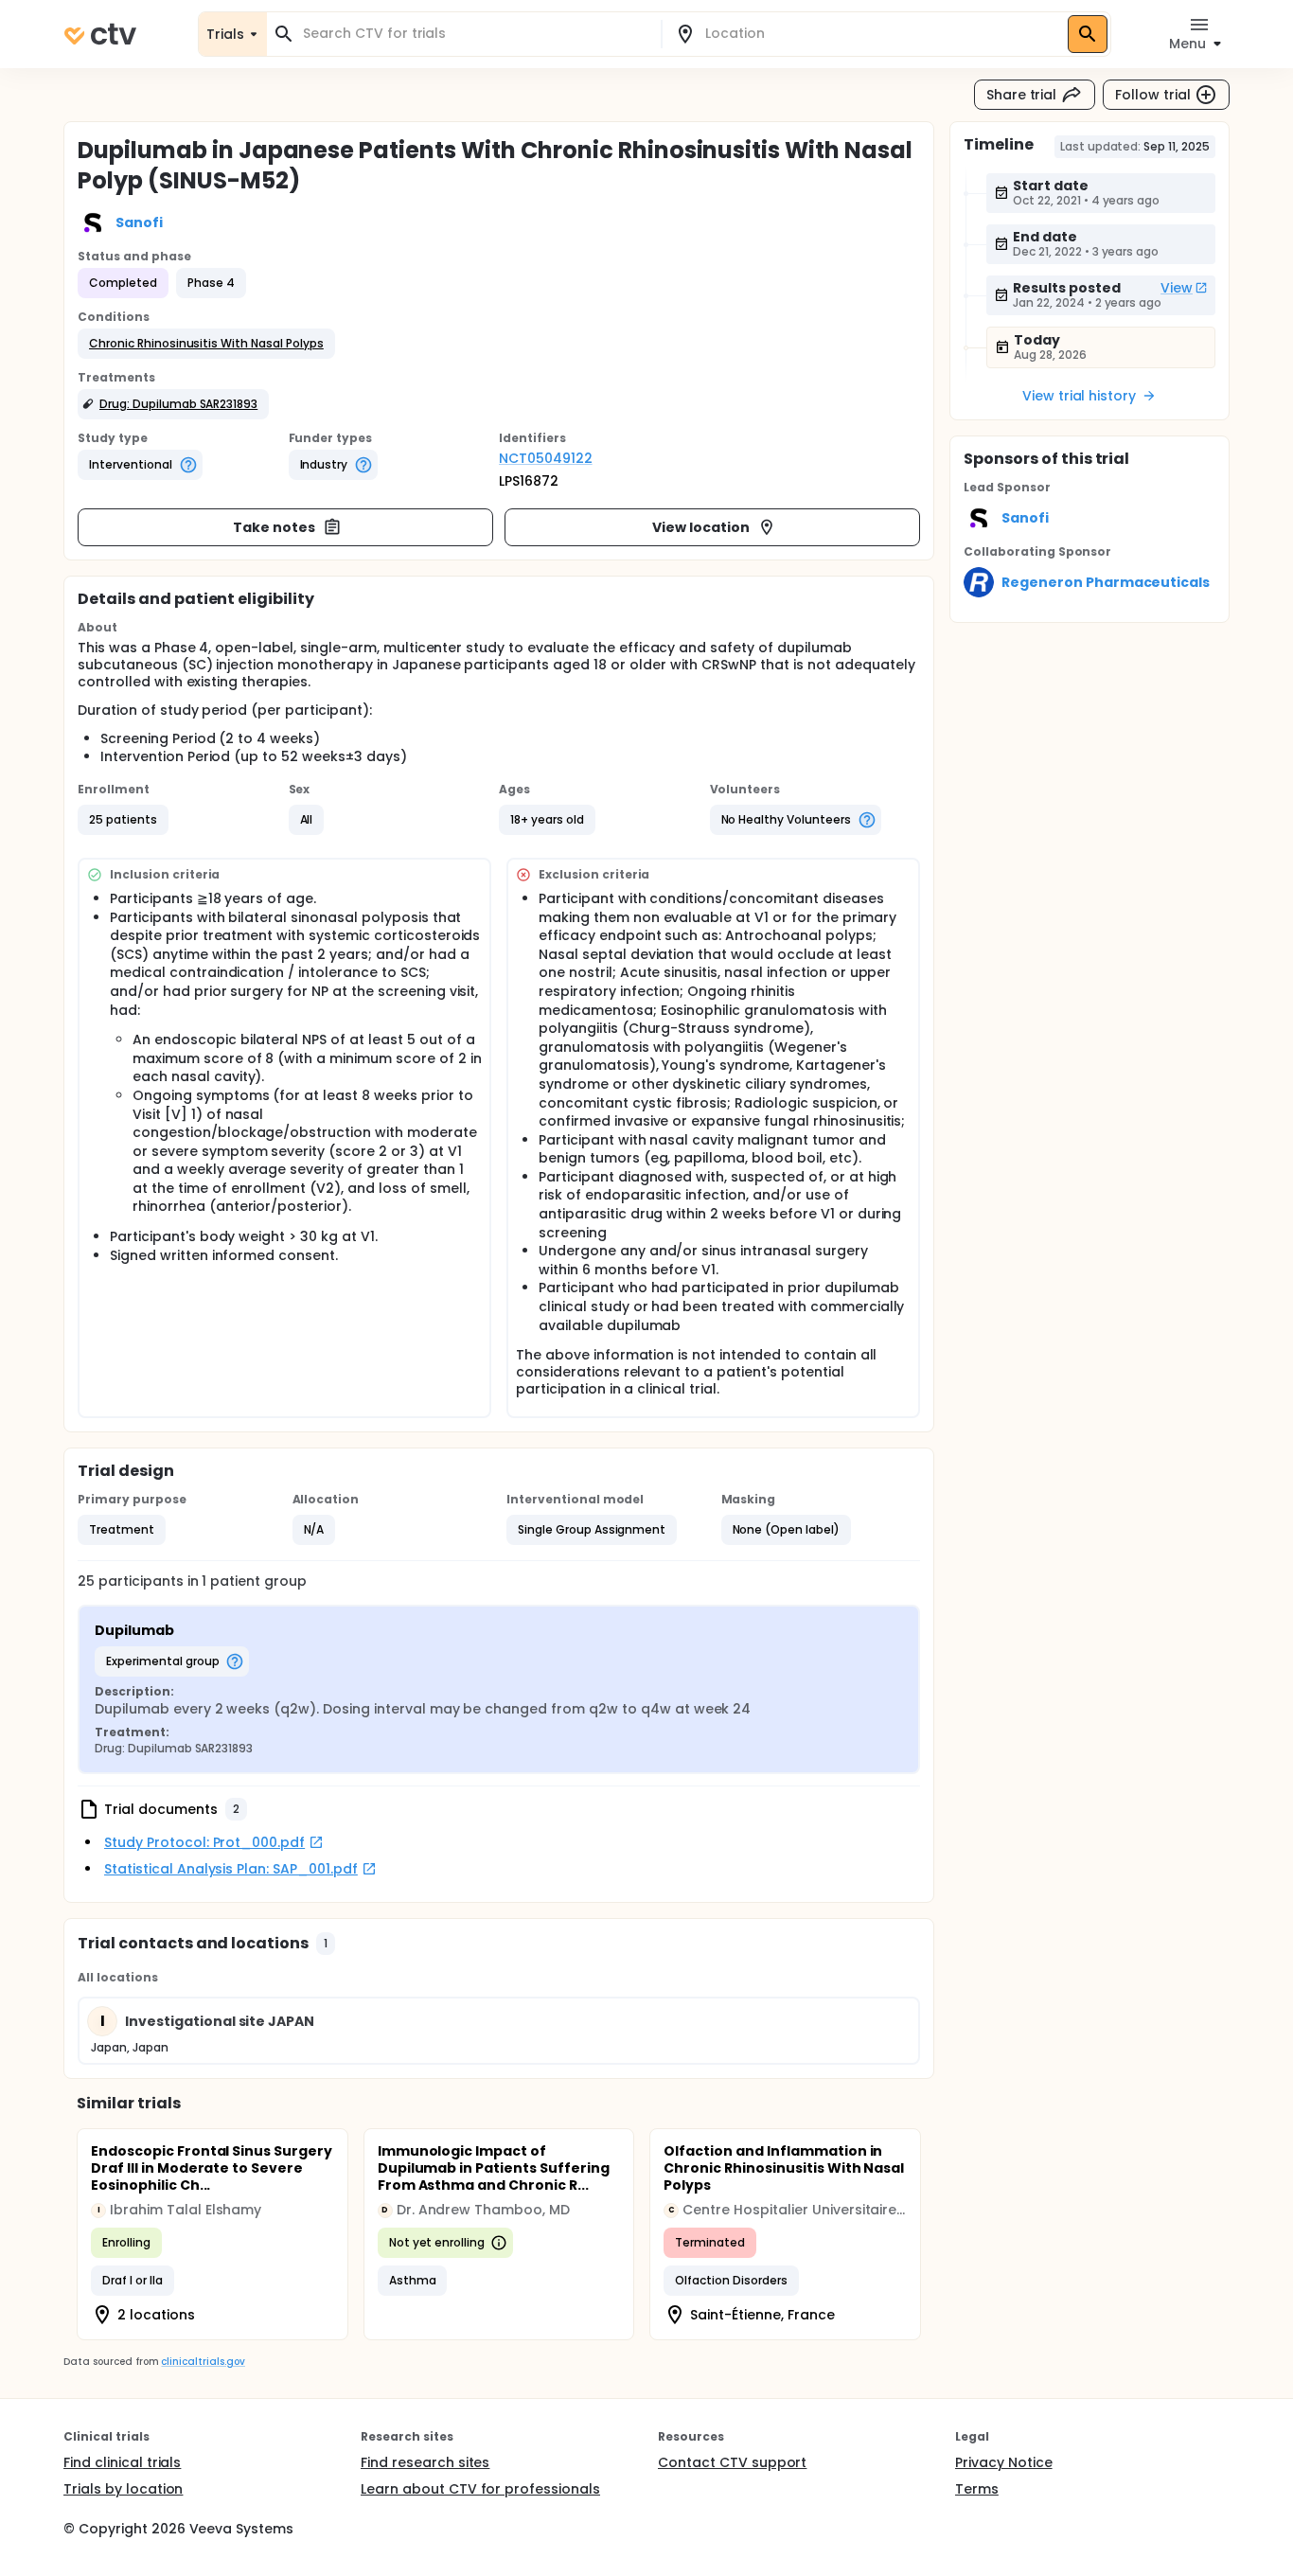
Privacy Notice (1004, 2462)
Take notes (274, 527)
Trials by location (123, 2489)
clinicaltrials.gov (203, 2362)
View (1177, 288)
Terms (977, 2489)
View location (701, 527)
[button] (206, 344)
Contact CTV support (732, 2462)
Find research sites (425, 2462)
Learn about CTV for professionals (480, 2489)
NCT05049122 (546, 458)
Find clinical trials (122, 2462)
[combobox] (475, 34)
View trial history (1079, 396)
